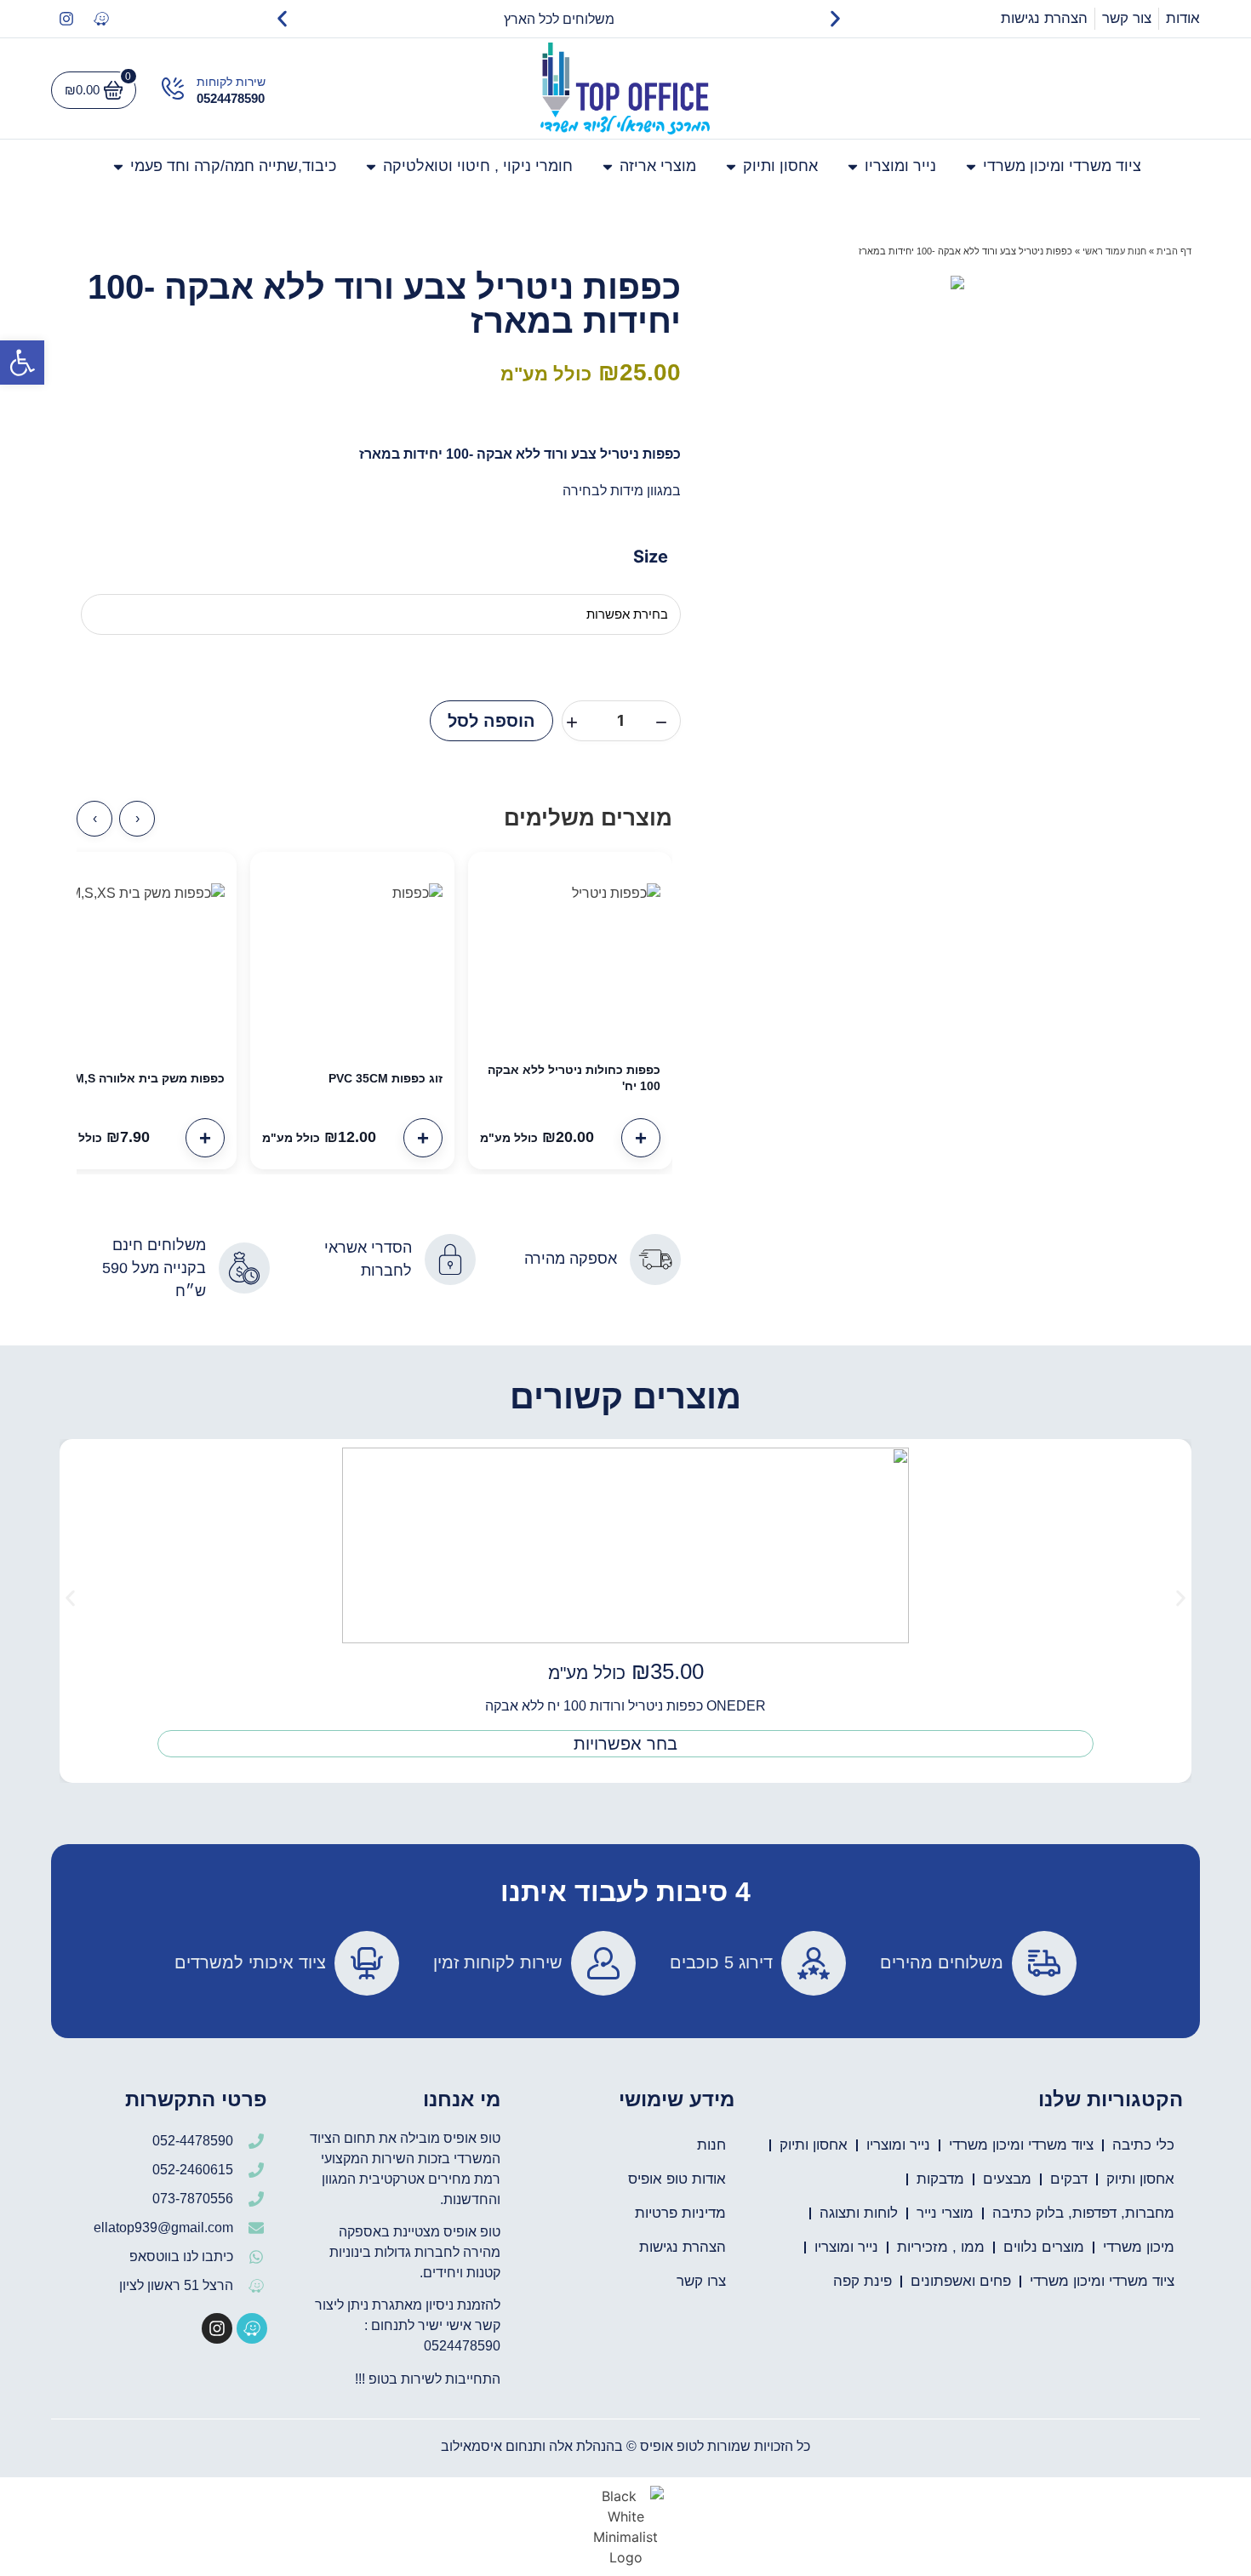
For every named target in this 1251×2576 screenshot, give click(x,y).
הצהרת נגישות (683, 2247)
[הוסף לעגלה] (423, 1138)
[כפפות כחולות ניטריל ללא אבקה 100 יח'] (570, 954)
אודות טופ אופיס (677, 2179)
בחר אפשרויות (625, 1744)
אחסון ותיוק (814, 2145)
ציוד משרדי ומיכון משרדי (1021, 2145)
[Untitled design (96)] (957, 283)
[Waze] (101, 19)
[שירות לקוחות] (173, 89)
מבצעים (1007, 2179)
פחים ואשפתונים (961, 2281)
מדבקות (940, 2179)
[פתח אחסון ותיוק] (731, 166)
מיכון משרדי (1139, 2247)
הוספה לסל (491, 721)
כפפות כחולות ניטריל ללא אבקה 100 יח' (574, 1078)
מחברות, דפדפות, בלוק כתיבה (1083, 2213)
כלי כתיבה (1143, 2145)
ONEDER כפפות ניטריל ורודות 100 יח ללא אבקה (625, 1706)
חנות (711, 2145)
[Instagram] (66, 19)
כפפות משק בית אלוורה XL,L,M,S (134, 1078)
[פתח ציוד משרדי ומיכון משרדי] (971, 166)
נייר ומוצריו (898, 2145)
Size (651, 557)
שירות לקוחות (231, 82)
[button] (22, 363)
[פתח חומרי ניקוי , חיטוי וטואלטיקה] (371, 166)
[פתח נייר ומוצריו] (853, 166)
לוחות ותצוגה (859, 2213)
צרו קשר (701, 2281)
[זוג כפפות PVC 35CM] (352, 954)
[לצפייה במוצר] (641, 1138)
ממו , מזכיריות (941, 2247)
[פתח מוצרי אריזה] (608, 166)
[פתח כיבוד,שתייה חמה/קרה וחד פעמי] (118, 166)
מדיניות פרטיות (680, 2213)
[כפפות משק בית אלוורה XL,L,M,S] (134, 954)
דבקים (1069, 2179)
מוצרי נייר (945, 2213)
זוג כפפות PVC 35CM (386, 1078)
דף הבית (1174, 251)
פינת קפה (863, 2281)
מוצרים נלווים (1044, 2247)
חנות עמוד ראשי (1114, 251)
